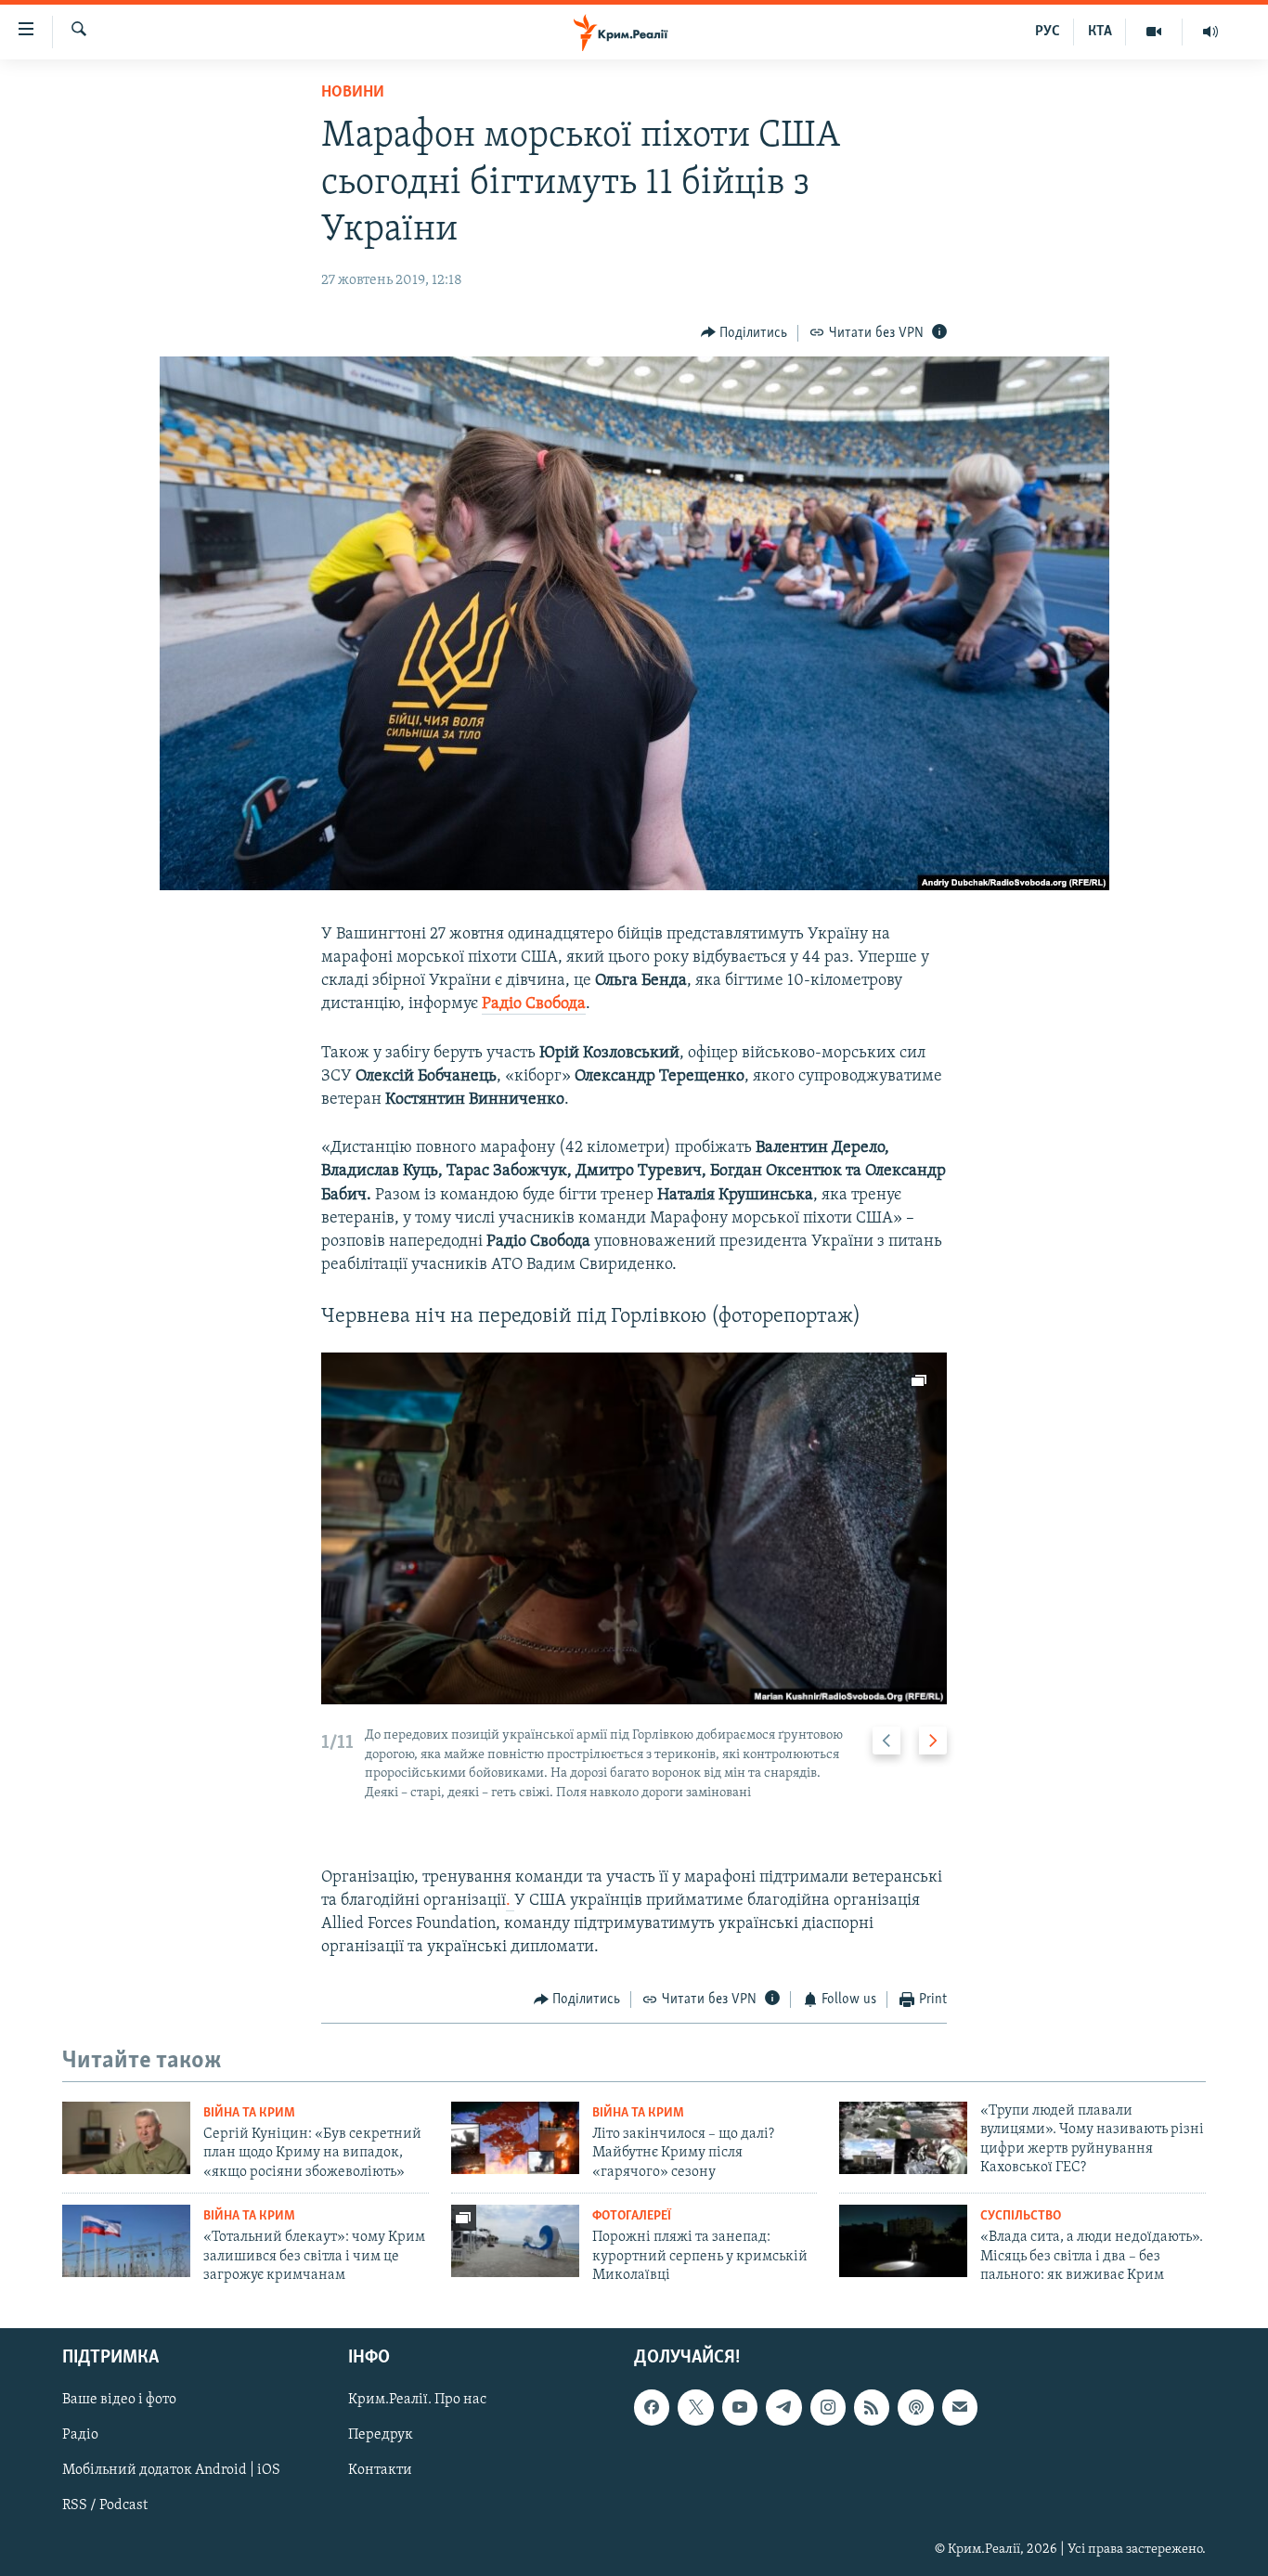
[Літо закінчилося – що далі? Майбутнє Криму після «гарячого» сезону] (515, 2138)
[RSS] (872, 2407)
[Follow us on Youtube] (740, 2407)
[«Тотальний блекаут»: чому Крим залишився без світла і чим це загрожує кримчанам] (126, 2241)
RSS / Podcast (105, 2505)
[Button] (744, 333)
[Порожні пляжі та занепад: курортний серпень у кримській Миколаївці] (515, 2241)
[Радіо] (1210, 32)
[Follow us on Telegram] (783, 2407)
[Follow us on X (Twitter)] (695, 2407)
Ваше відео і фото (119, 2400)
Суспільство (1021, 2216)
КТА (1100, 32)
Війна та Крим (249, 2113)
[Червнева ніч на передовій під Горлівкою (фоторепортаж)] (634, 1528)
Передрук (381, 2435)
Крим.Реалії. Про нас (417, 2400)
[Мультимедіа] (1154, 32)
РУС (1048, 32)
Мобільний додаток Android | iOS (171, 2470)
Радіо (80, 2435)
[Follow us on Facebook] (652, 2407)
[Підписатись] (960, 2407)
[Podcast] (915, 2407)
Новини (353, 93)
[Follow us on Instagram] (828, 2407)
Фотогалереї (632, 2216)
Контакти (380, 2470)
